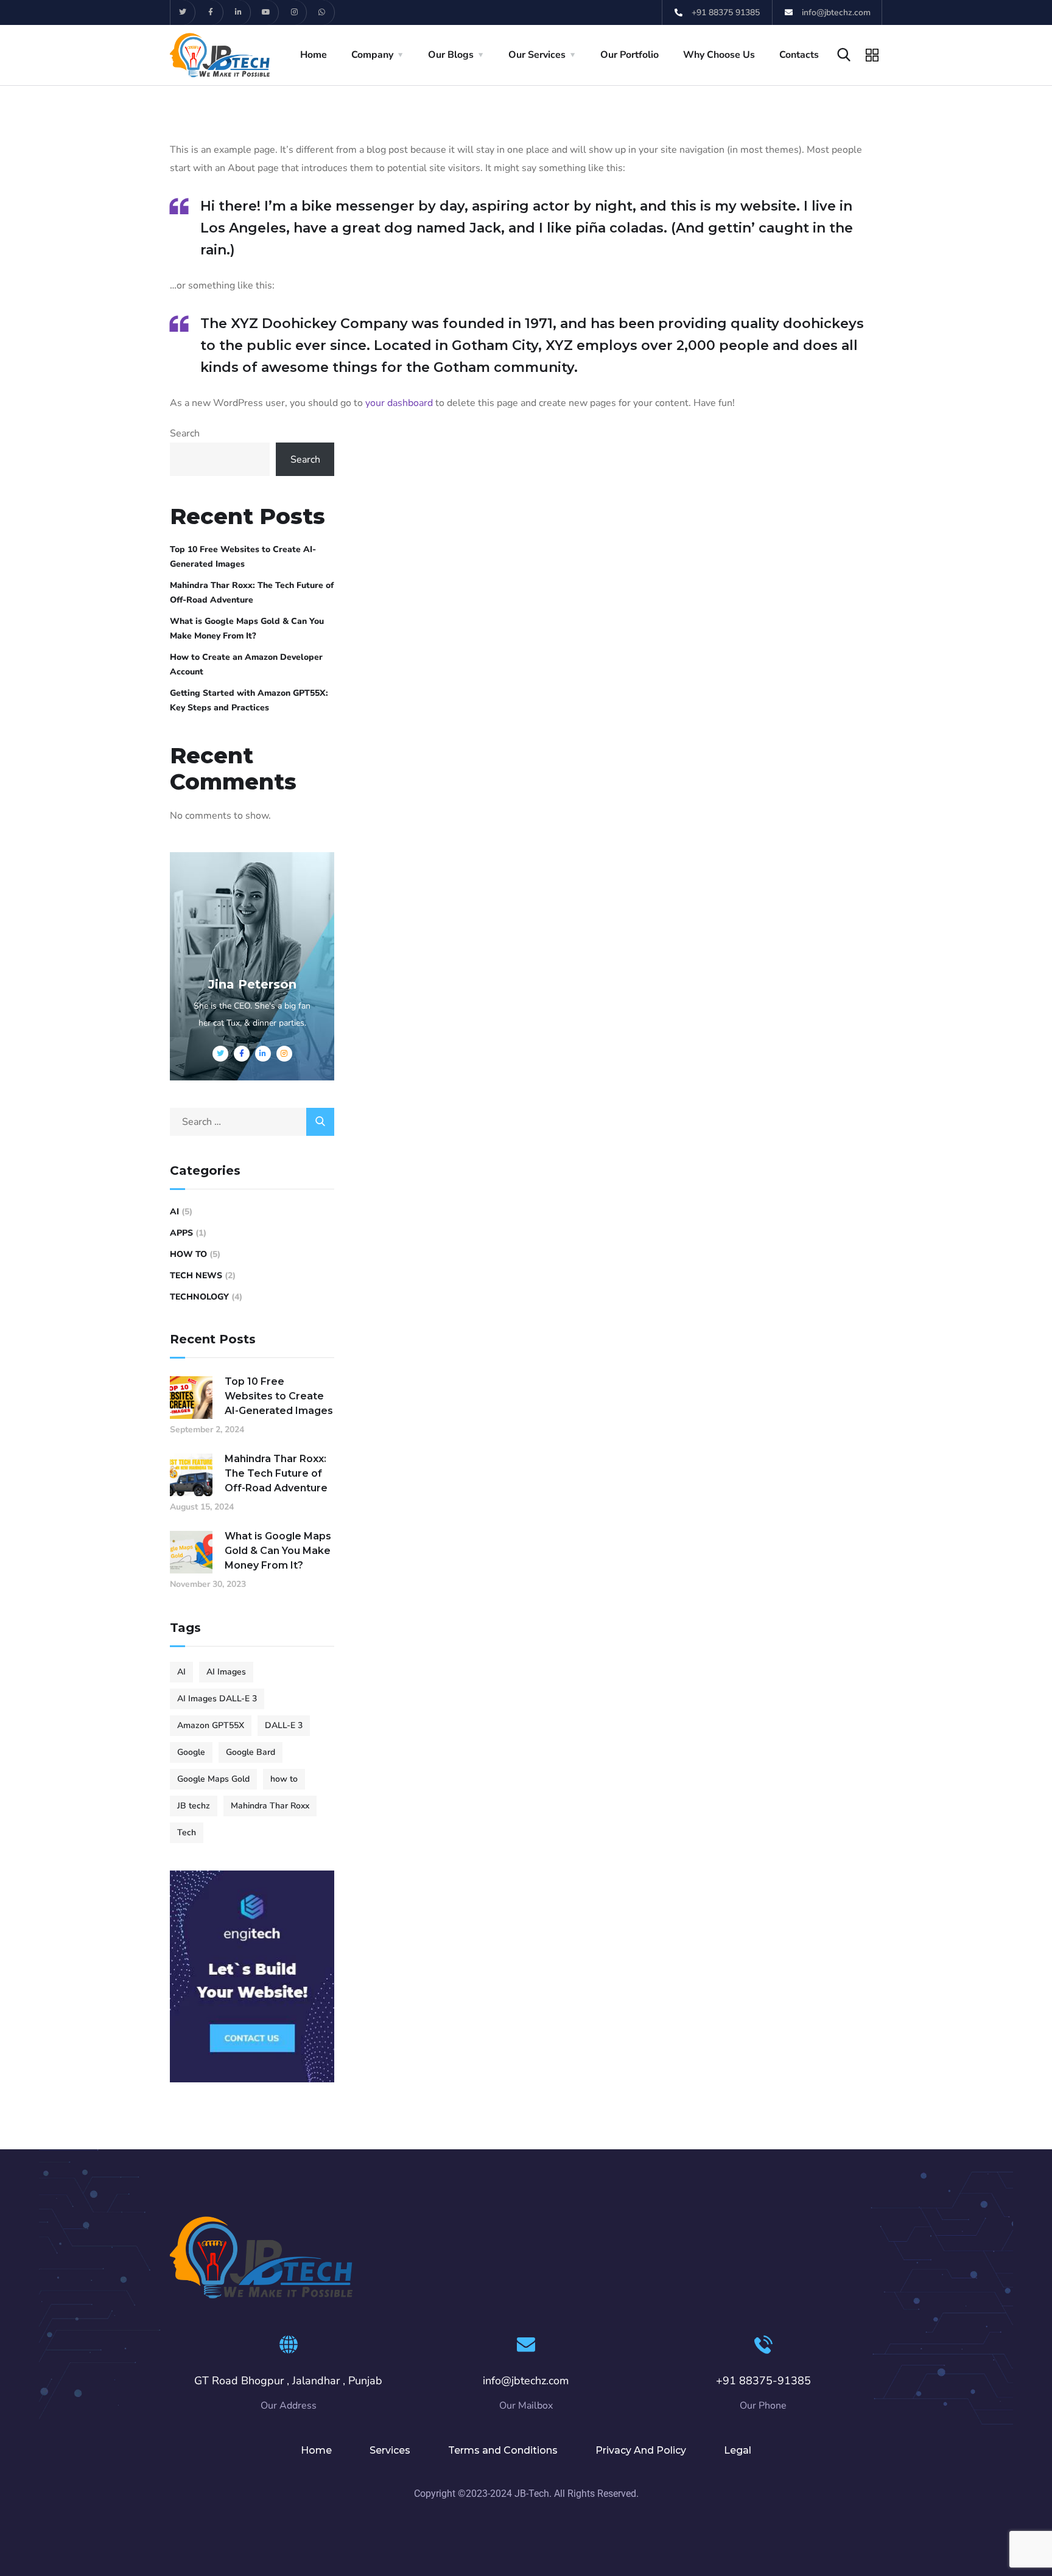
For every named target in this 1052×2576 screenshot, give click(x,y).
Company (372, 55)
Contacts (799, 55)
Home (314, 55)
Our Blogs (451, 55)
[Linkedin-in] (239, 12)
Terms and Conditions (503, 2450)
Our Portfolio (629, 55)
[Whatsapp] (322, 12)
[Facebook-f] (211, 12)
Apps (181, 1233)
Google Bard (251, 1752)
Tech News (196, 1276)
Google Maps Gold (213, 1779)
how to (284, 1779)
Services (390, 2450)
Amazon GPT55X (211, 1725)
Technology (199, 1297)
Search (185, 433)
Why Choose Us (719, 55)
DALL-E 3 (284, 1725)
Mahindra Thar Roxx (270, 1806)
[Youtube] (266, 12)
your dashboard (399, 403)
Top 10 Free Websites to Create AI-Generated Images (243, 557)
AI (174, 1212)
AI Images (226, 1672)
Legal (738, 2450)
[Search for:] (252, 1122)
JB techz (194, 1806)
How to (188, 1254)
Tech (187, 1832)
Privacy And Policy (641, 2450)
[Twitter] (183, 12)
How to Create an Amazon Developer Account (246, 664)
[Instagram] (294, 12)
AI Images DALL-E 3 (217, 1699)
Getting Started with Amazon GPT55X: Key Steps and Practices (249, 700)
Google (191, 1752)
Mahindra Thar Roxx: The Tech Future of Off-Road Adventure (252, 593)
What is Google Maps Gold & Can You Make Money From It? (247, 628)
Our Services (537, 55)
